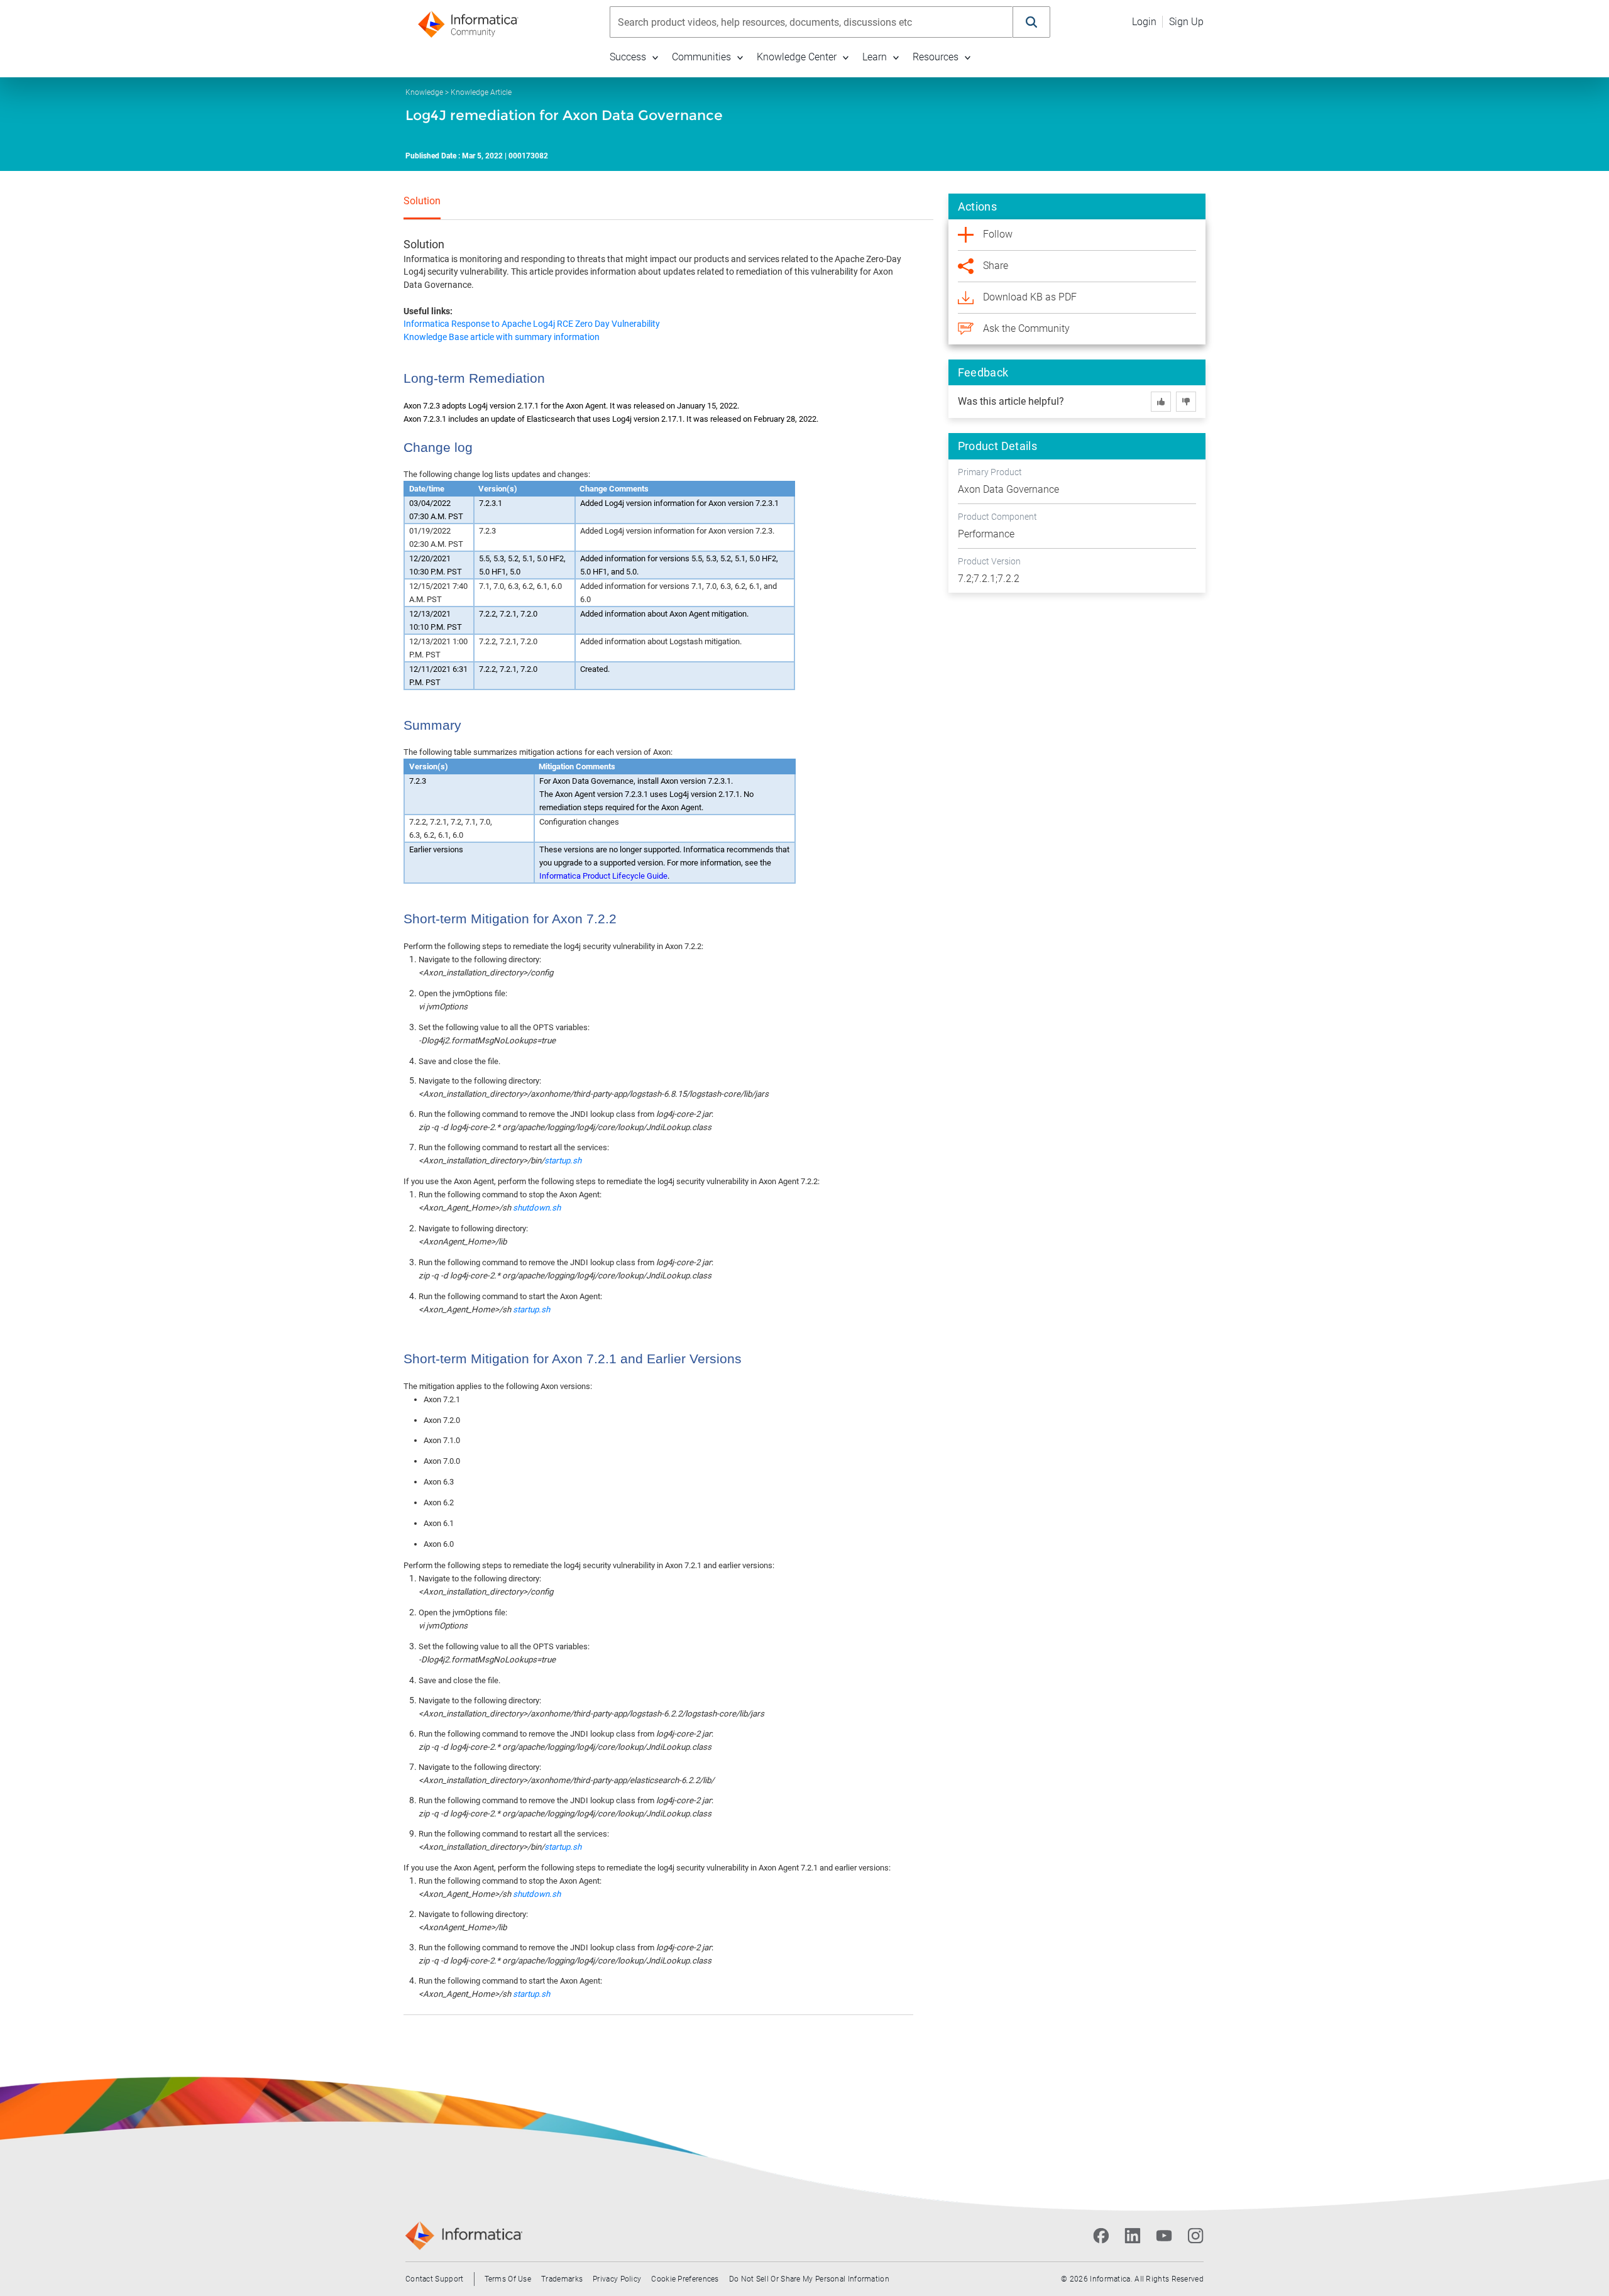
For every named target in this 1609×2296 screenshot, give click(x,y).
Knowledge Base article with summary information (502, 337)
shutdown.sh (537, 1208)
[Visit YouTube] (1164, 2236)
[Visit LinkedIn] (1133, 2236)
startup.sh (563, 1161)
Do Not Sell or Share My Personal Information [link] (809, 2279)
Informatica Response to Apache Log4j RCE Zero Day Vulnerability (532, 324)
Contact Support (435, 2279)
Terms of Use (508, 2279)
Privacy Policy (617, 2279)
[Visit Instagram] (1195, 2236)
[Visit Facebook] (1101, 2236)
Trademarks (562, 2279)
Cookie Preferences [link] (685, 2279)
